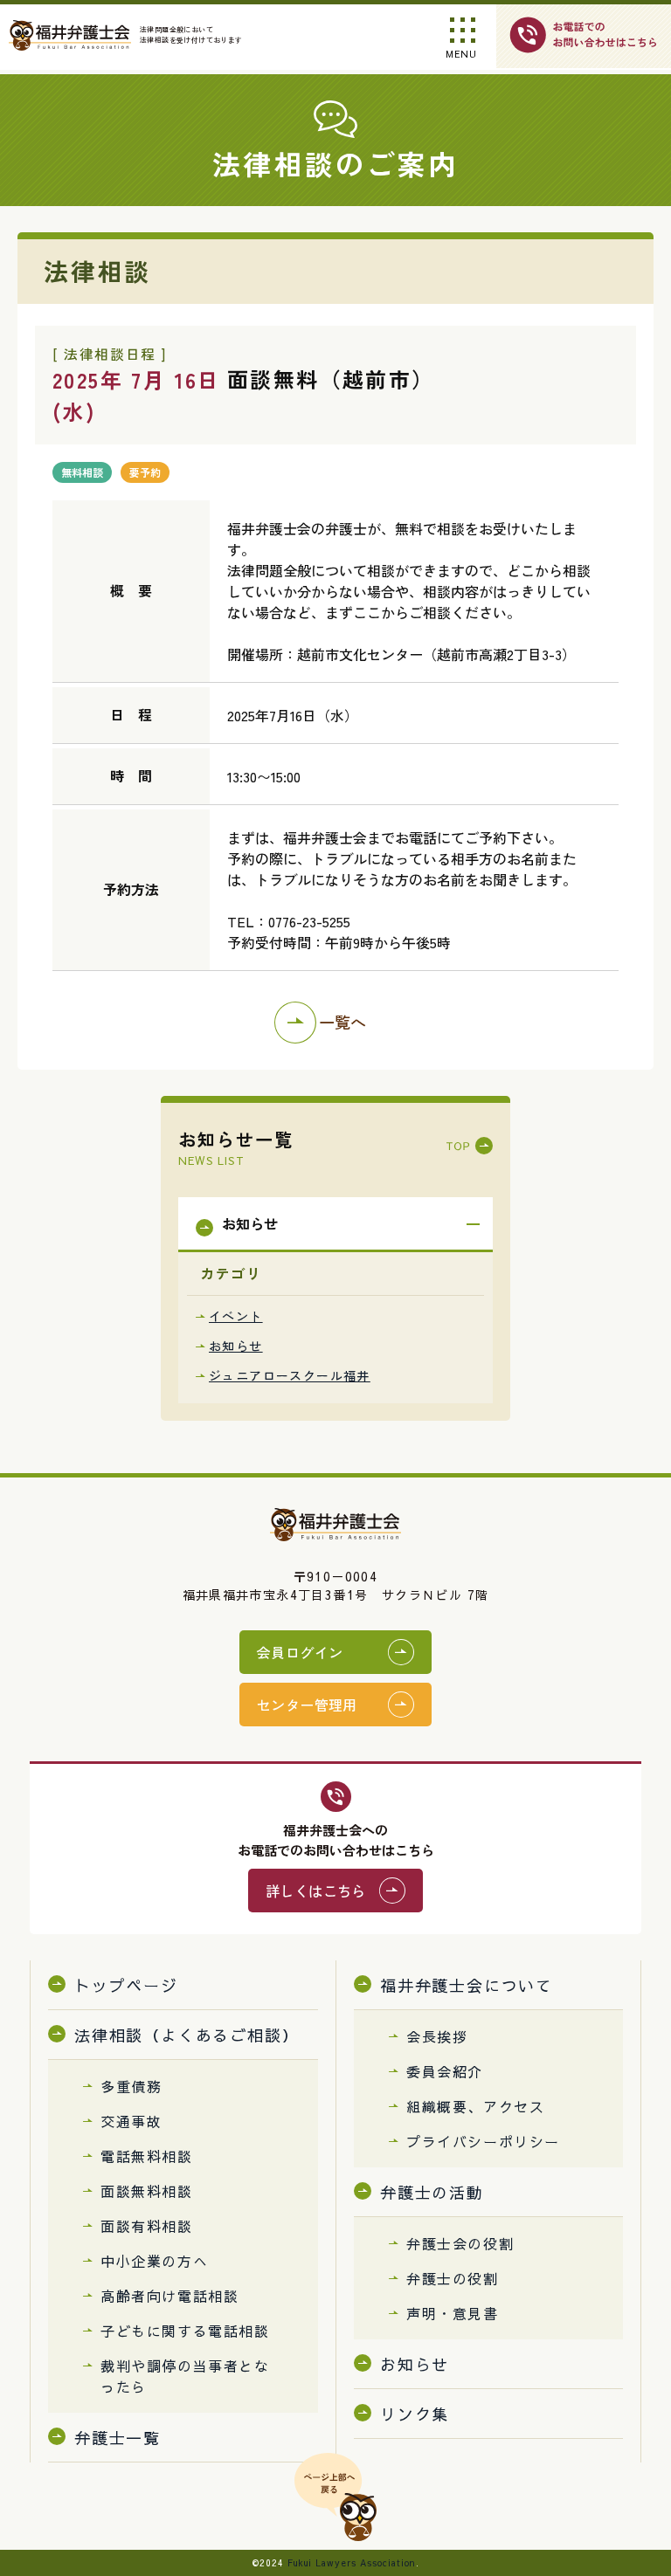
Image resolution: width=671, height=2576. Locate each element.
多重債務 (131, 2086)
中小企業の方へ (154, 2261)
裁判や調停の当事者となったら (185, 2376)
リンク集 (415, 2414)
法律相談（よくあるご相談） (187, 2035)
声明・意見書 (453, 2313)
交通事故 (131, 2121)
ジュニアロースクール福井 (290, 1375)
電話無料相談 (147, 2156)
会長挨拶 (437, 2036)
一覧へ (342, 1022)
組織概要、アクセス (475, 2106)
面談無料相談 (147, 2191)
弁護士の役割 (453, 2278)
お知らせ (236, 1346)
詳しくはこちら (316, 1891)
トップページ (126, 1985)
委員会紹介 (445, 2071)
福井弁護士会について (467, 1985)
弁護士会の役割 (460, 2243)
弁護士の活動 (432, 2192)
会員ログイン (300, 1652)
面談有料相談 (147, 2226)
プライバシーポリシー (483, 2141)
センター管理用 (307, 1705)
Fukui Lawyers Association (352, 2563)
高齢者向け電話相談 (169, 2296)
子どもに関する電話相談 (185, 2331)
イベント (236, 1316)
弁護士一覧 (118, 2438)
